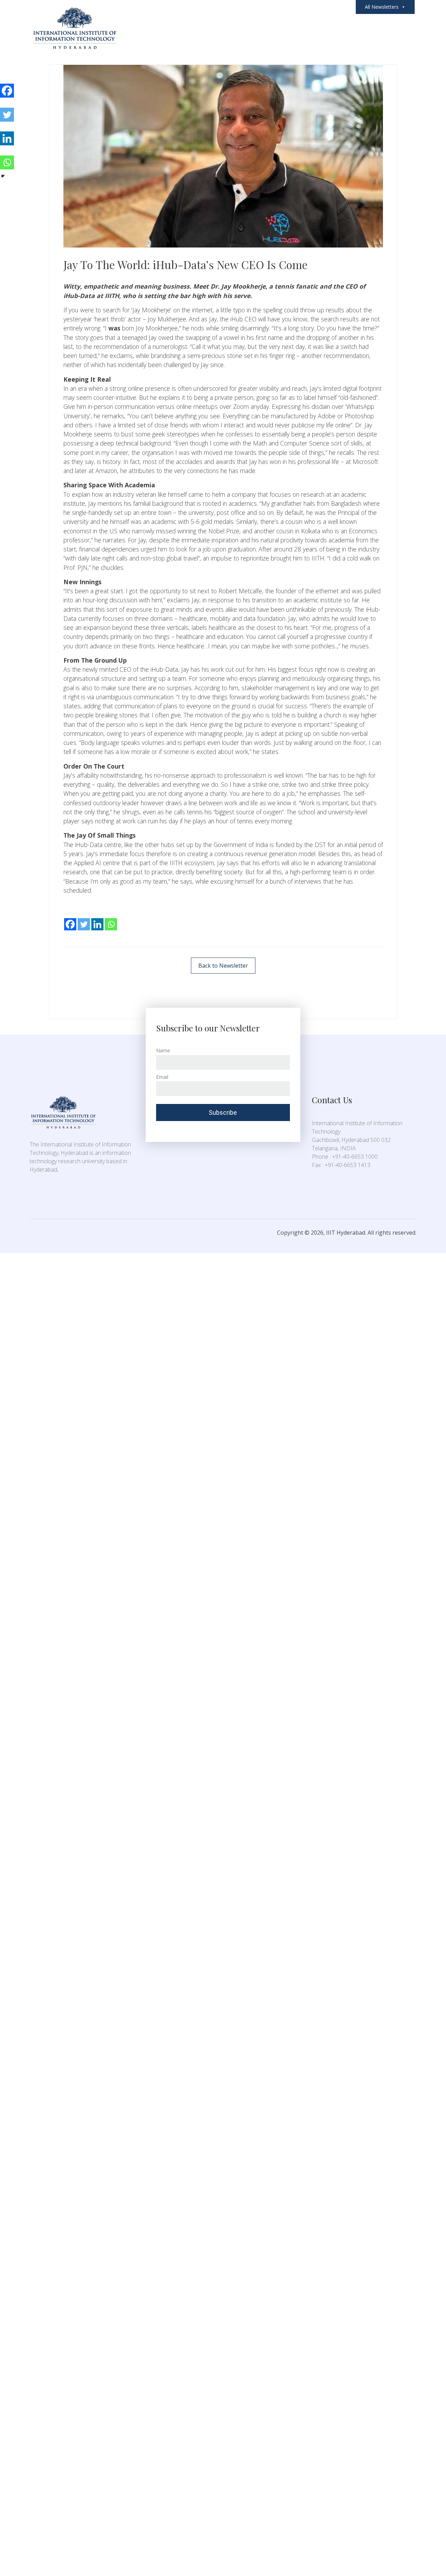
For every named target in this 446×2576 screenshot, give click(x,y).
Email (162, 1077)
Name (163, 1050)
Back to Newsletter (223, 966)
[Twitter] (84, 919)
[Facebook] (70, 919)
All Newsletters (382, 7)
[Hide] (3, 176)
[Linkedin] (97, 919)
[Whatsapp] (111, 919)
